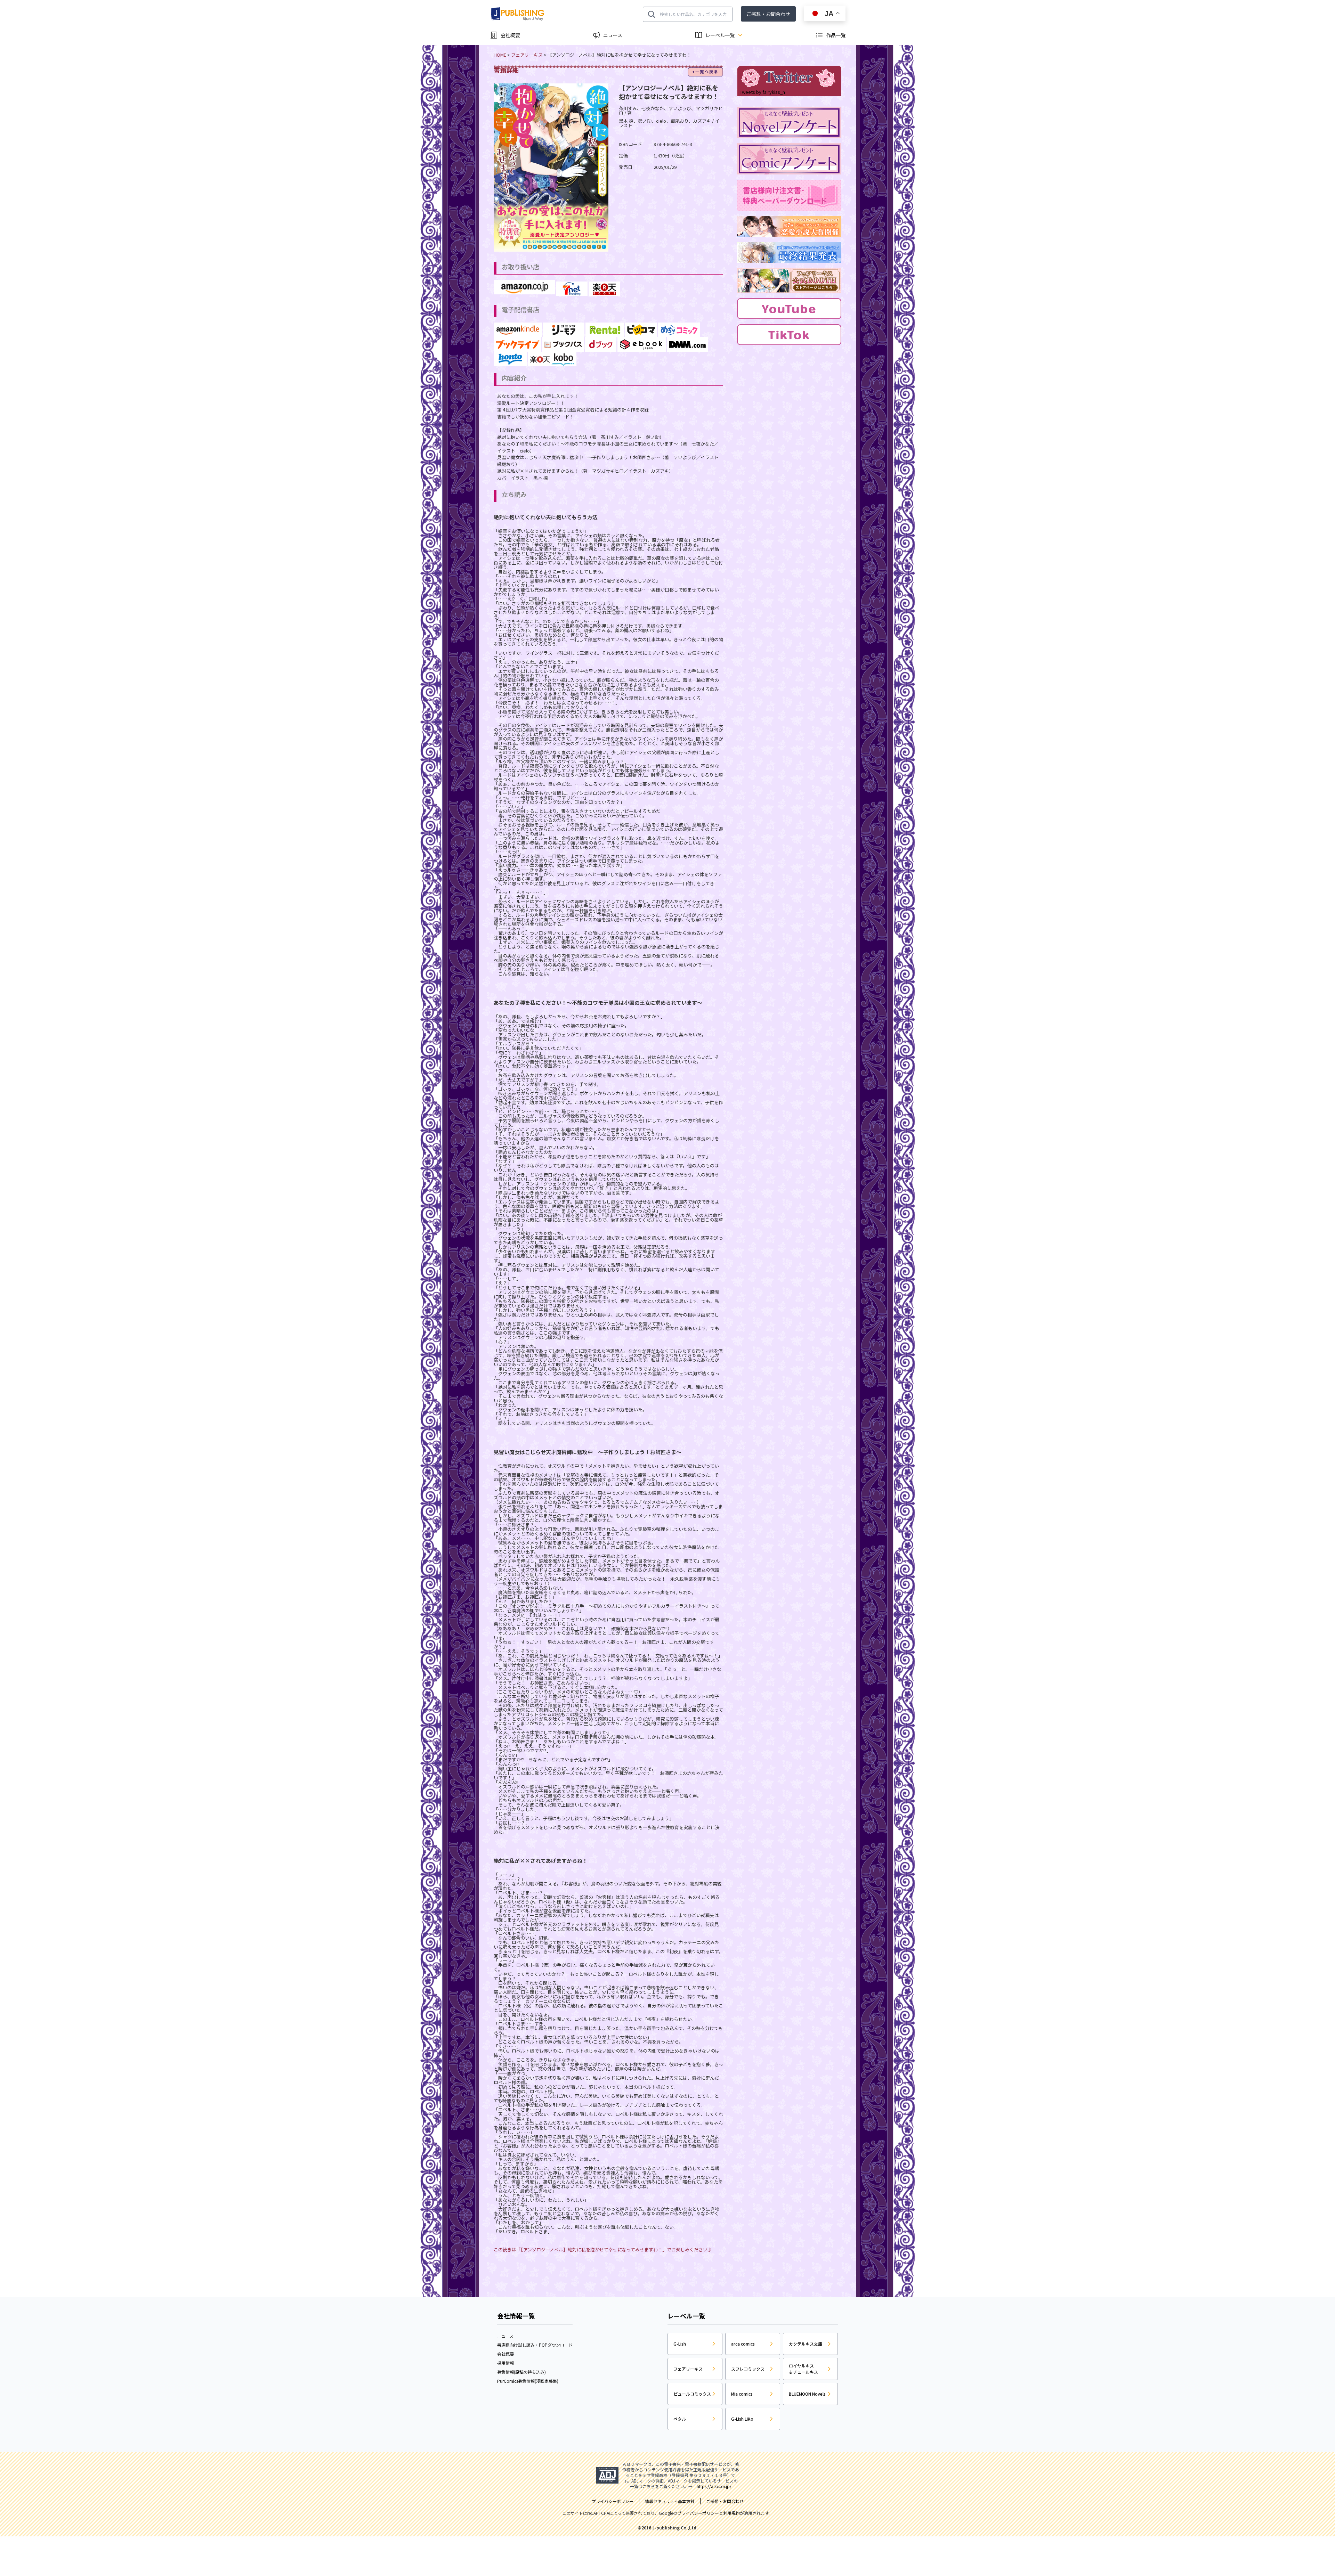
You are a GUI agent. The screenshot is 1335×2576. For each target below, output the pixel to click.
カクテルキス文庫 (806, 2344)
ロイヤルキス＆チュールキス (803, 2369)
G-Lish (680, 2344)
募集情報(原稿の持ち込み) (521, 2372)
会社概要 (510, 35)
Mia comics (742, 2394)
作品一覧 (836, 35)
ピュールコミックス (692, 2394)
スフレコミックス (748, 2369)
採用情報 (505, 2363)
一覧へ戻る (705, 72)
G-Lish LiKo (742, 2419)
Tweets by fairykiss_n (762, 92)
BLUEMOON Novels (807, 2394)
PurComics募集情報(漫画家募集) (528, 2381)
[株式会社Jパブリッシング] (518, 14)
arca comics (743, 2344)
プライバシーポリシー (698, 2513)
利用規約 (731, 2513)
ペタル (680, 2419)
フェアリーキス (527, 55)
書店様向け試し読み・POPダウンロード (535, 2345)
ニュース (613, 35)
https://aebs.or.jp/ (714, 2486)
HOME (500, 55)
